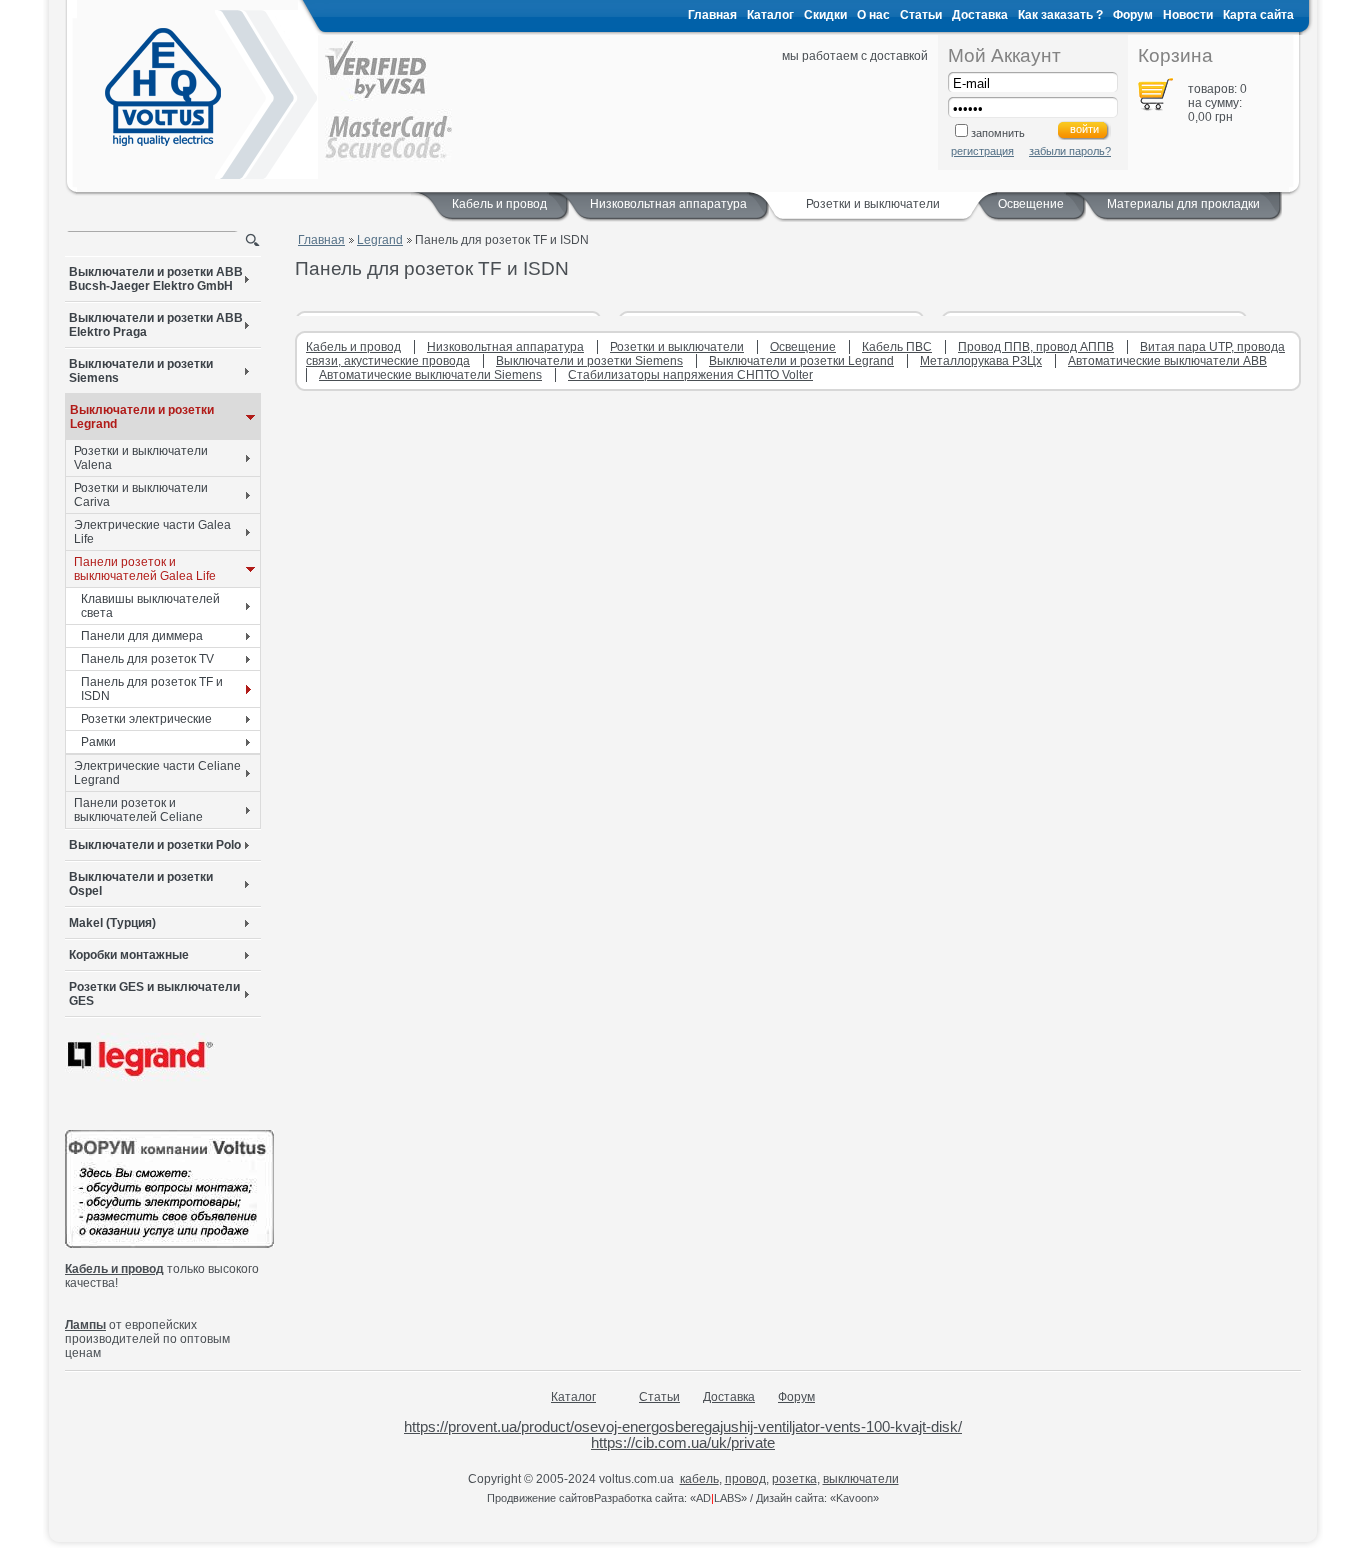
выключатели (861, 1479)
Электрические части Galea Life (152, 532)
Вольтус (163, 87)
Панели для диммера (142, 636)
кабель (699, 1479)
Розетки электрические (146, 719)
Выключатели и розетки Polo (155, 845)
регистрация (982, 151)
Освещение (1031, 204)
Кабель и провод (499, 204)
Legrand (380, 240)
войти (1084, 129)
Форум (1133, 15)
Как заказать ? (1060, 15)
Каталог (770, 15)
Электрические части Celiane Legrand (157, 773)
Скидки (825, 15)
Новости (1188, 15)
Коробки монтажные (129, 955)
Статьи (921, 15)
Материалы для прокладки (1183, 204)
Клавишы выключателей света (150, 606)
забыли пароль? (1070, 151)
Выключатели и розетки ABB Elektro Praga (156, 325)
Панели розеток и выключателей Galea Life (145, 569)
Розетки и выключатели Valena (141, 458)
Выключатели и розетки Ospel (141, 884)
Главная (712, 15)
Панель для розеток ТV (147, 659)
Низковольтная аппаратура (668, 204)
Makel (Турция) (112, 923)
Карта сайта (1258, 15)
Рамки (98, 742)
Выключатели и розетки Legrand (142, 417)
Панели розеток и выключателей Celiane (138, 810)
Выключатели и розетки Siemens (141, 371)
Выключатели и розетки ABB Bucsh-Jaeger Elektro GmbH (156, 279)
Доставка (980, 15)
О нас (873, 15)
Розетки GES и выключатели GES (154, 994)
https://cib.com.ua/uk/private (683, 1443)
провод (745, 1479)
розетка (794, 1479)
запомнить (998, 133)
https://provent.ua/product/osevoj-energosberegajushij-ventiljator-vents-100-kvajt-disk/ (683, 1427)
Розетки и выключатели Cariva (141, 495)
